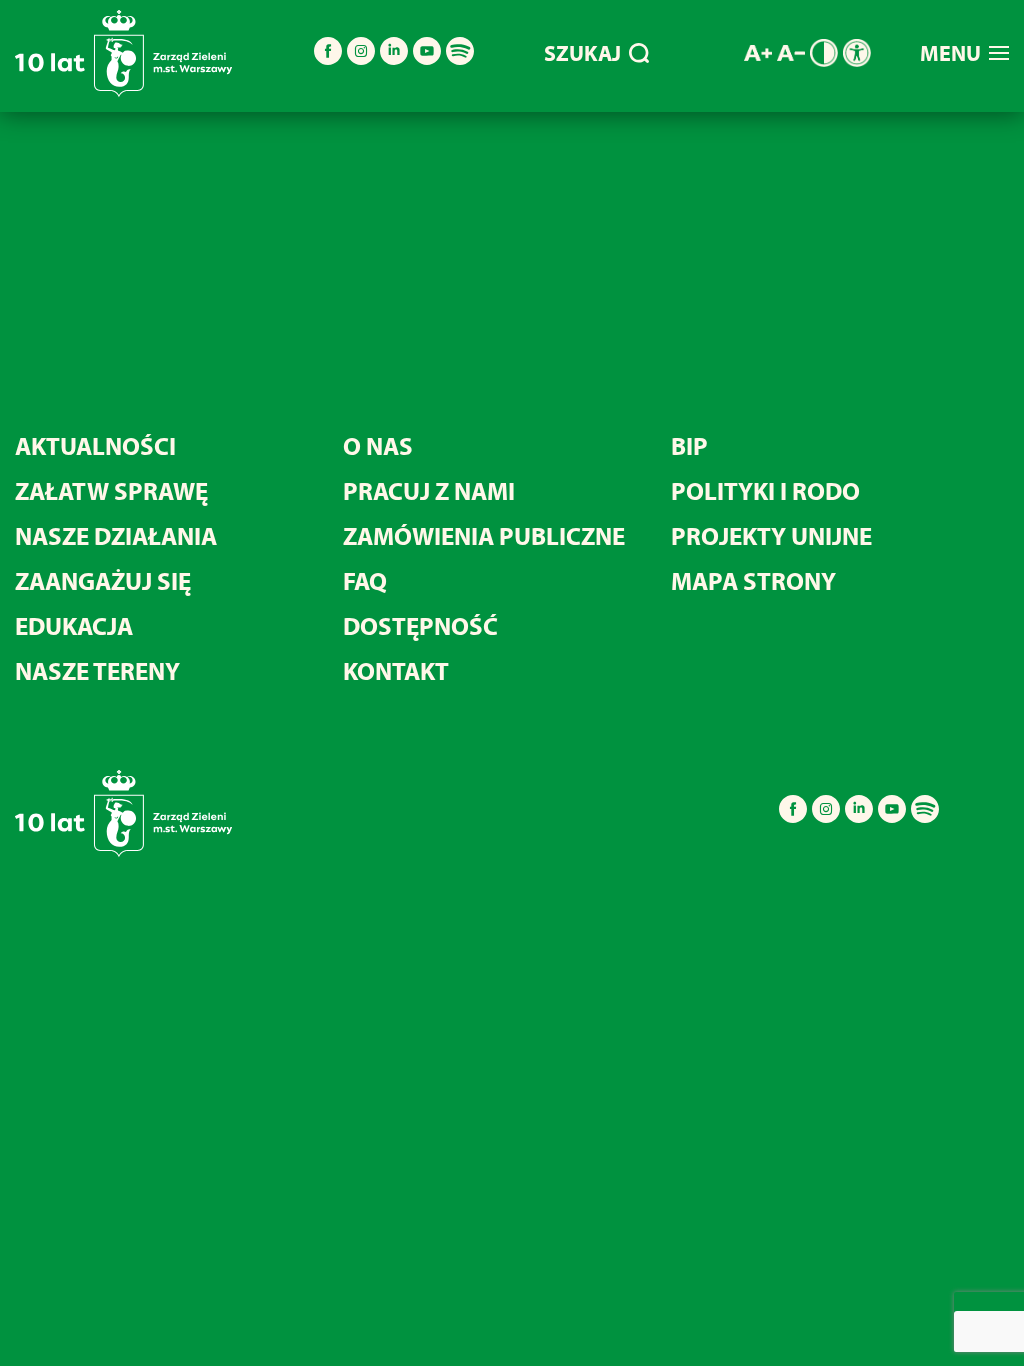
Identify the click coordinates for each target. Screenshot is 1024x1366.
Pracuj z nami (429, 490)
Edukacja (74, 625)
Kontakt (396, 670)
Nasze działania (116, 535)
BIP (689, 445)
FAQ (365, 580)
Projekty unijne (771, 535)
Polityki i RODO (765, 490)
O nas (378, 445)
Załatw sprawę (111, 490)
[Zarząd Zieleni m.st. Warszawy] (123, 92)
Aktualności (95, 445)
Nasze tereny (97, 670)
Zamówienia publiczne (484, 535)
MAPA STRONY (753, 580)
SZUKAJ (582, 53)
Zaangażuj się (103, 580)
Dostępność (420, 625)
